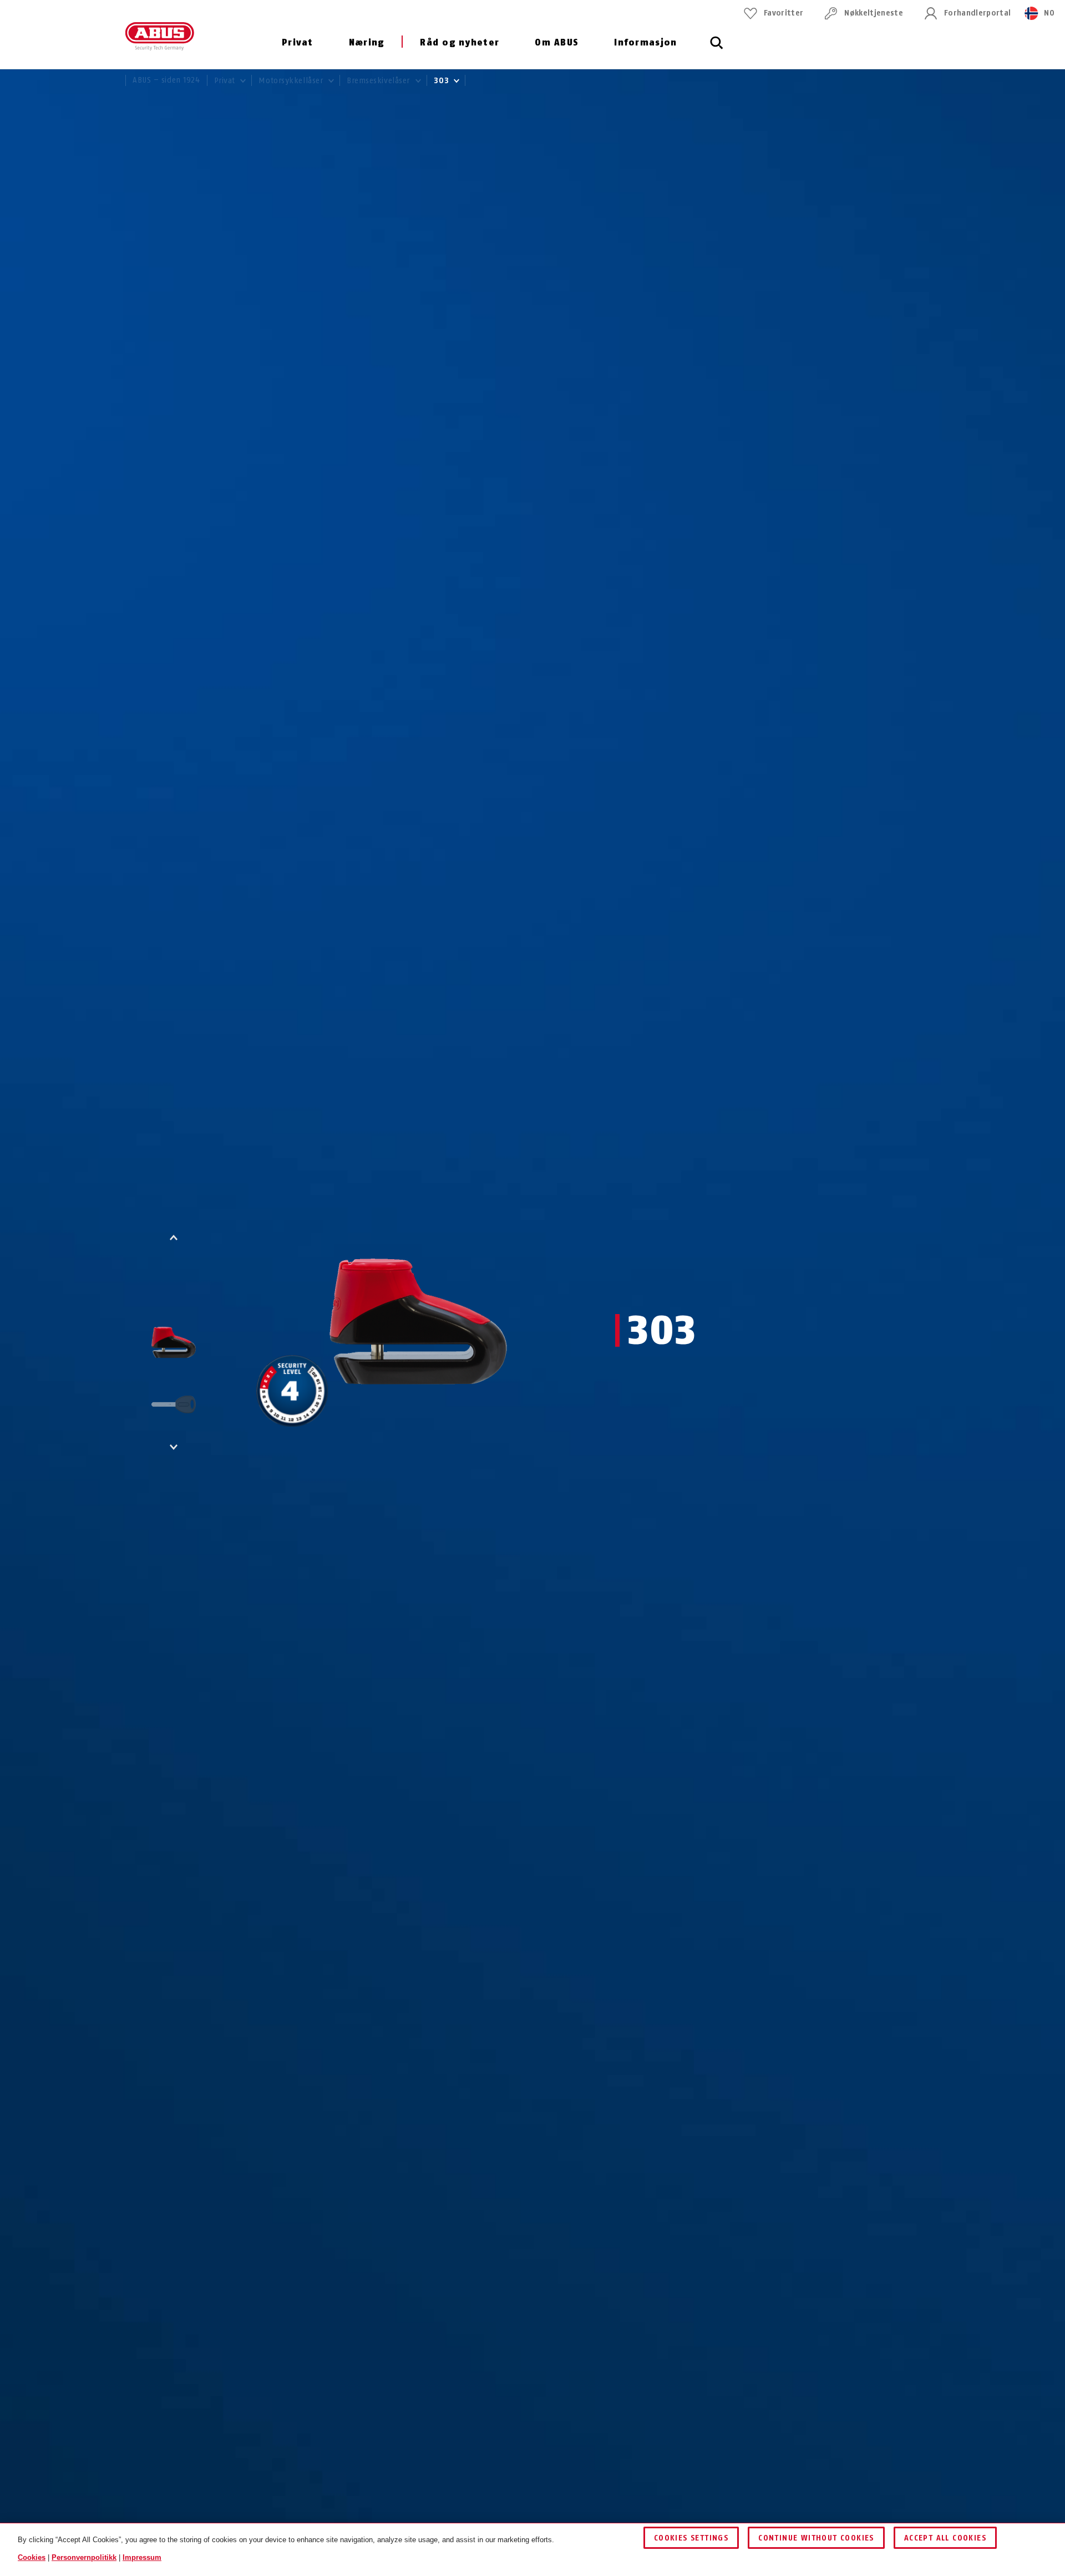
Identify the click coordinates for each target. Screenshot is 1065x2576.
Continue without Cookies (816, 2538)
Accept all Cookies (945, 2538)
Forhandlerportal (977, 13)
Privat (298, 42)
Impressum (142, 2557)
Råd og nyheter (460, 42)
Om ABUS (557, 42)
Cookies (32, 2557)
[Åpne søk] (717, 49)
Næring (367, 42)
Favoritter (783, 13)
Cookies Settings (691, 2538)
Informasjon (645, 42)
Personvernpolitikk (84, 2557)
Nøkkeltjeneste (874, 13)
